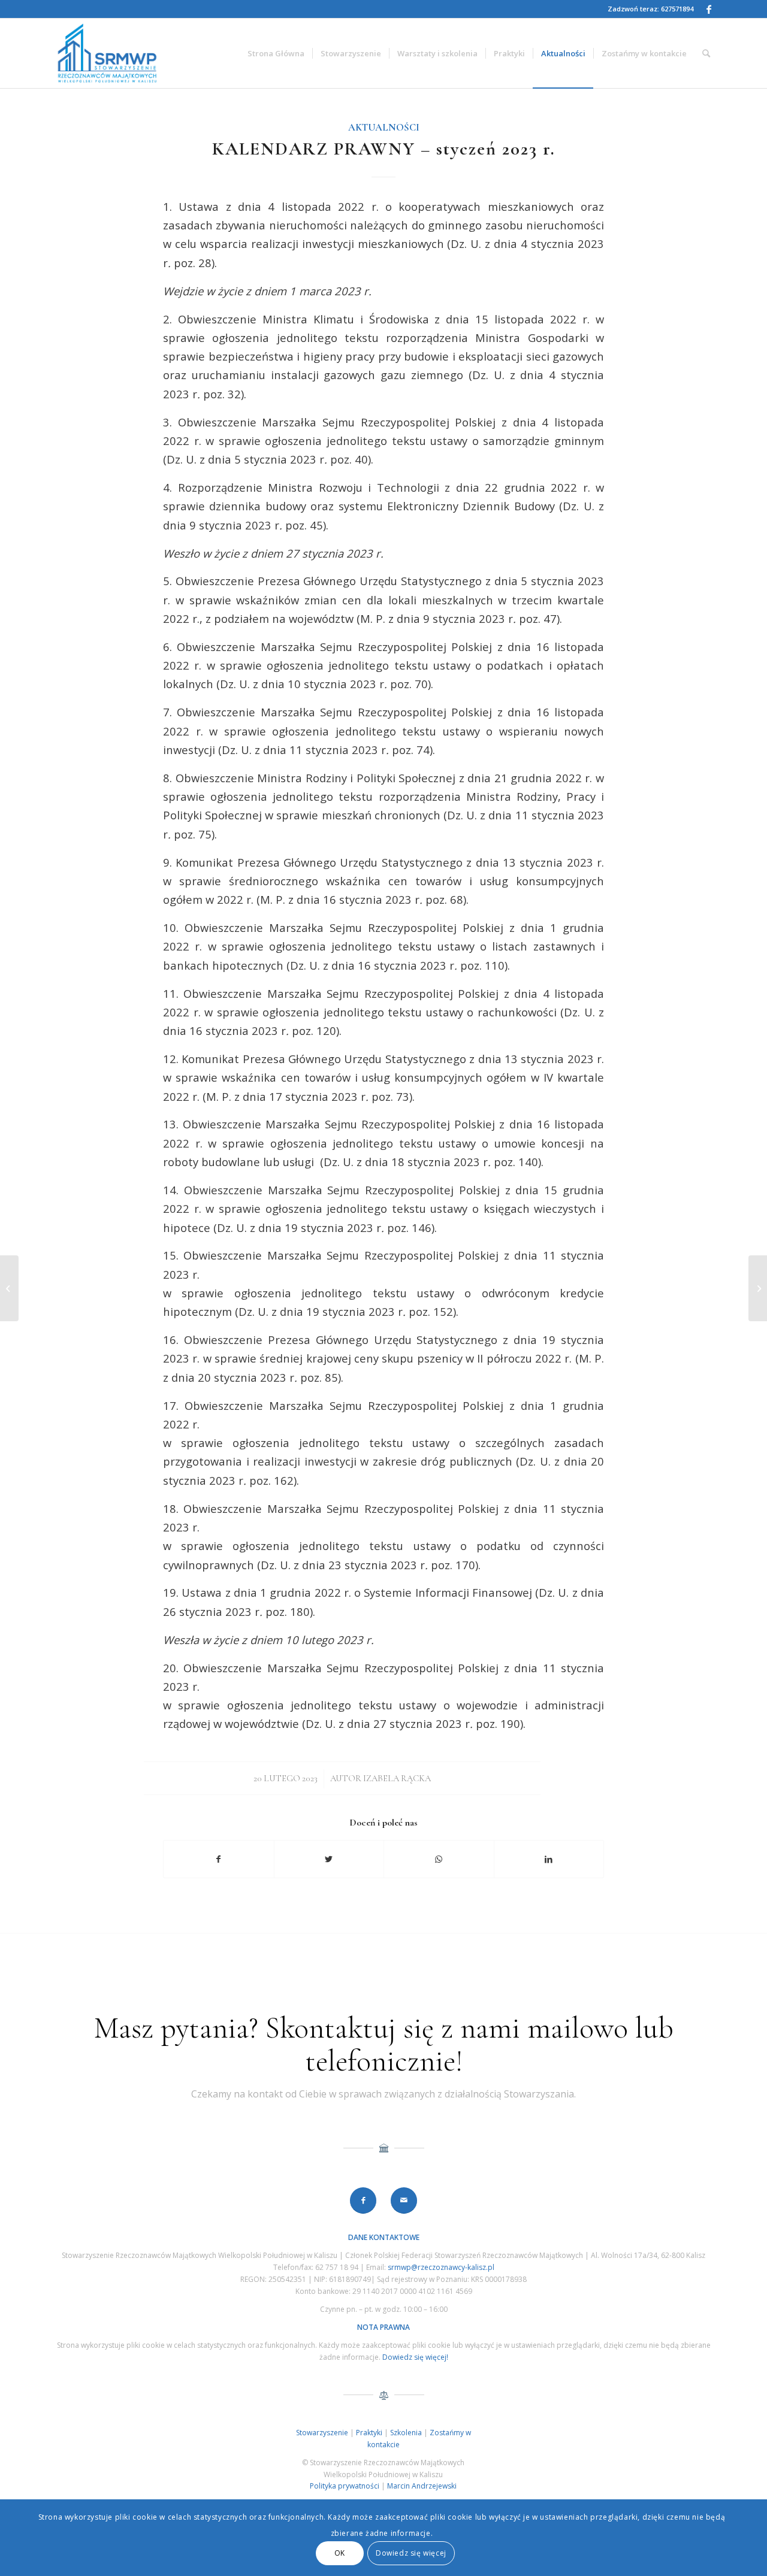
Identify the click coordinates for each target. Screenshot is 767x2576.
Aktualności (384, 128)
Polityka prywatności (345, 2486)
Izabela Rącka (397, 1778)
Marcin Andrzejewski (422, 2486)
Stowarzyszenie (322, 2433)
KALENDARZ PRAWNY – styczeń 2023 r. (384, 149)
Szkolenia (406, 2433)
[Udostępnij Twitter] (329, 1859)
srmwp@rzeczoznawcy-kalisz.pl (441, 2267)
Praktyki (369, 2433)
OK (340, 2553)
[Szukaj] (706, 53)
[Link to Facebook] (709, 9)
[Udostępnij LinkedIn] (549, 1859)
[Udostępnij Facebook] (219, 1859)
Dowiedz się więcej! (415, 2357)
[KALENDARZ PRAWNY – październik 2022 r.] (9, 1288)
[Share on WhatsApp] (439, 1859)
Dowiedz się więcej (411, 2553)
